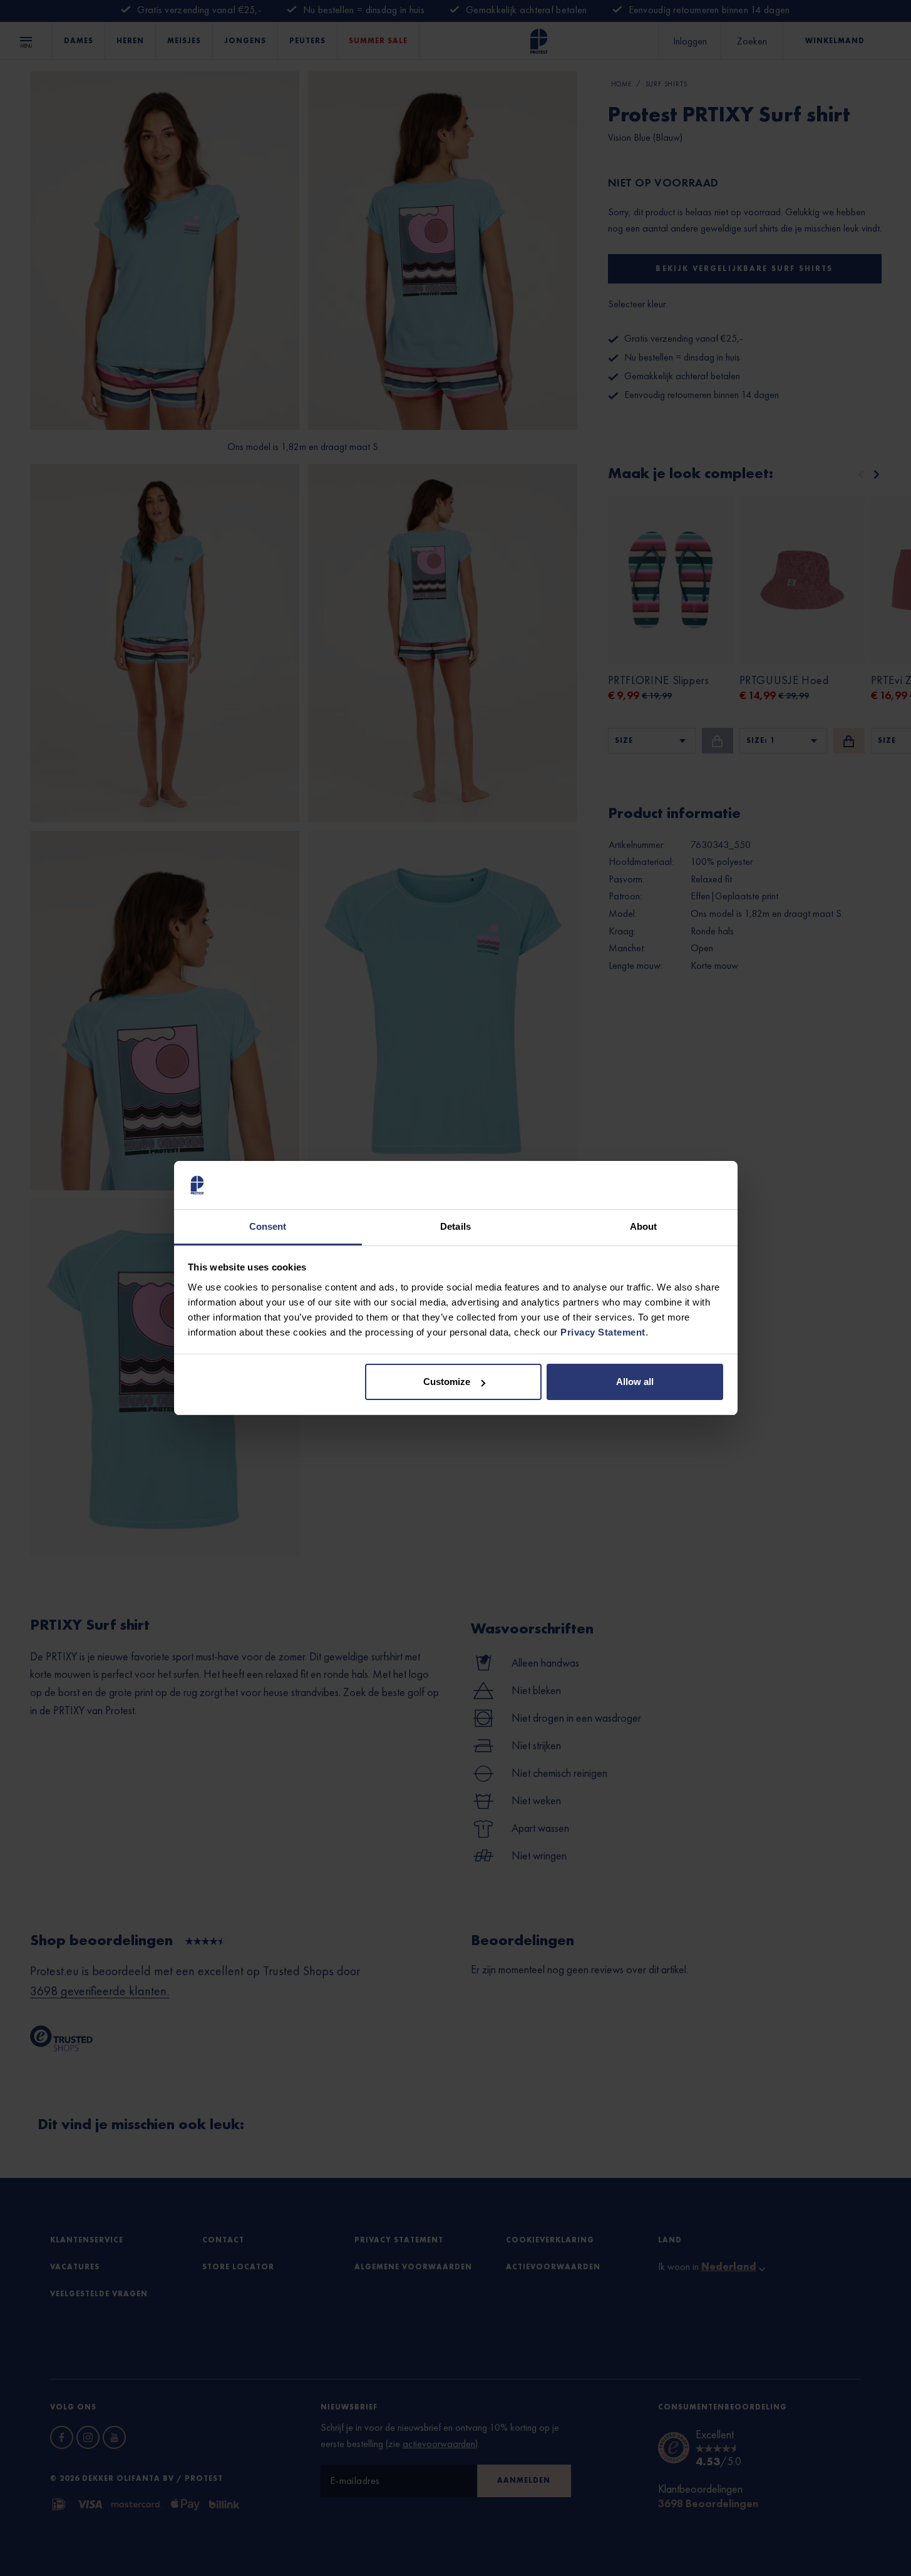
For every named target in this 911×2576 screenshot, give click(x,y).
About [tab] (644, 1226)
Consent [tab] (268, 1226)
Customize (447, 1382)
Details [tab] (455, 1226)
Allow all (635, 1382)
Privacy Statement (603, 1332)
